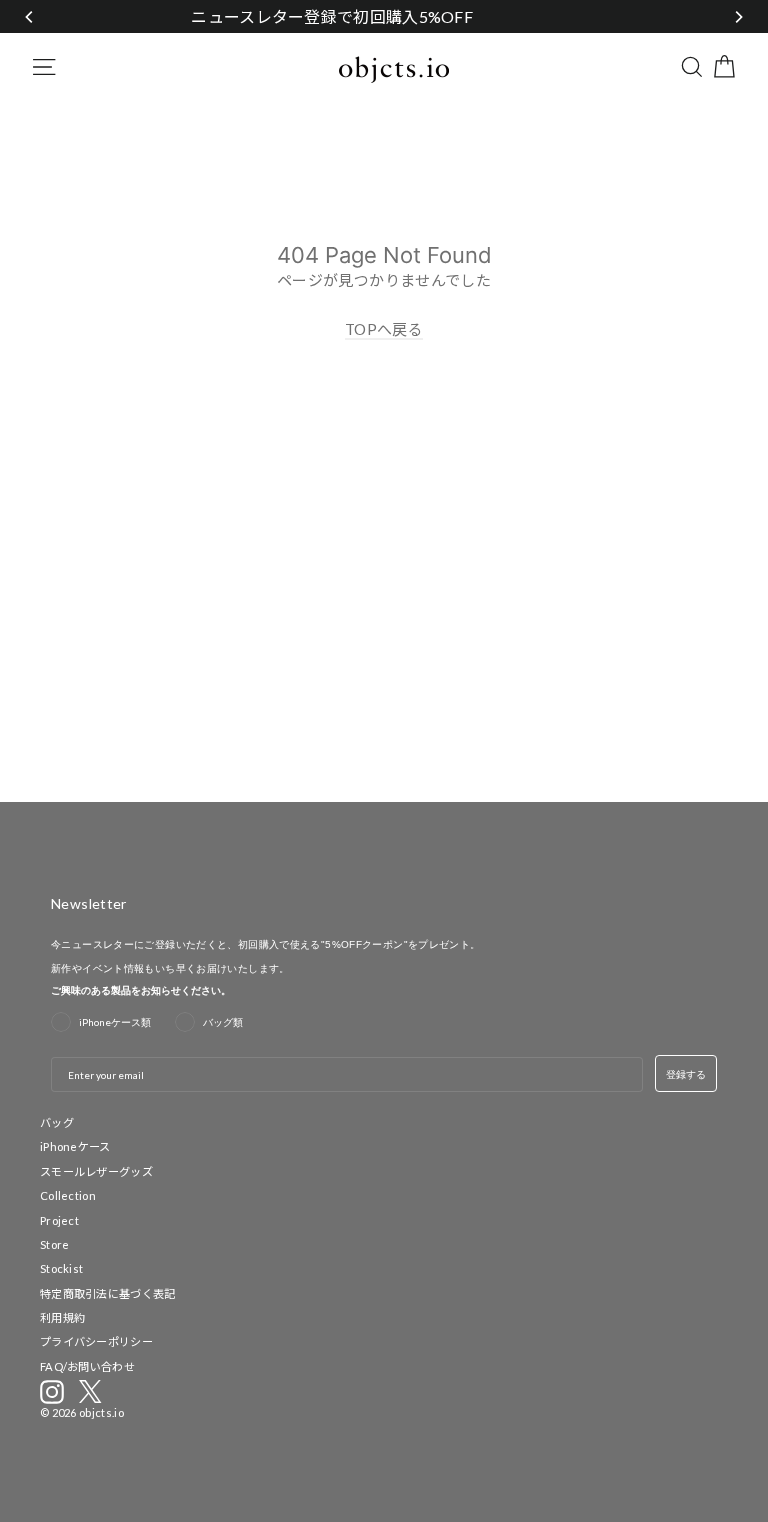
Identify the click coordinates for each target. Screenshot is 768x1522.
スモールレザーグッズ (96, 1171)
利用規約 (62, 1317)
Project (59, 1220)
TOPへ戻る (384, 329)
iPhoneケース (75, 1146)
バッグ (57, 1122)
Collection (68, 1195)
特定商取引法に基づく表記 (108, 1293)
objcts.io (101, 1412)
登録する (686, 1074)
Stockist (61, 1268)
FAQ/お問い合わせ (87, 1366)
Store (55, 1244)
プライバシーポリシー (96, 1341)
